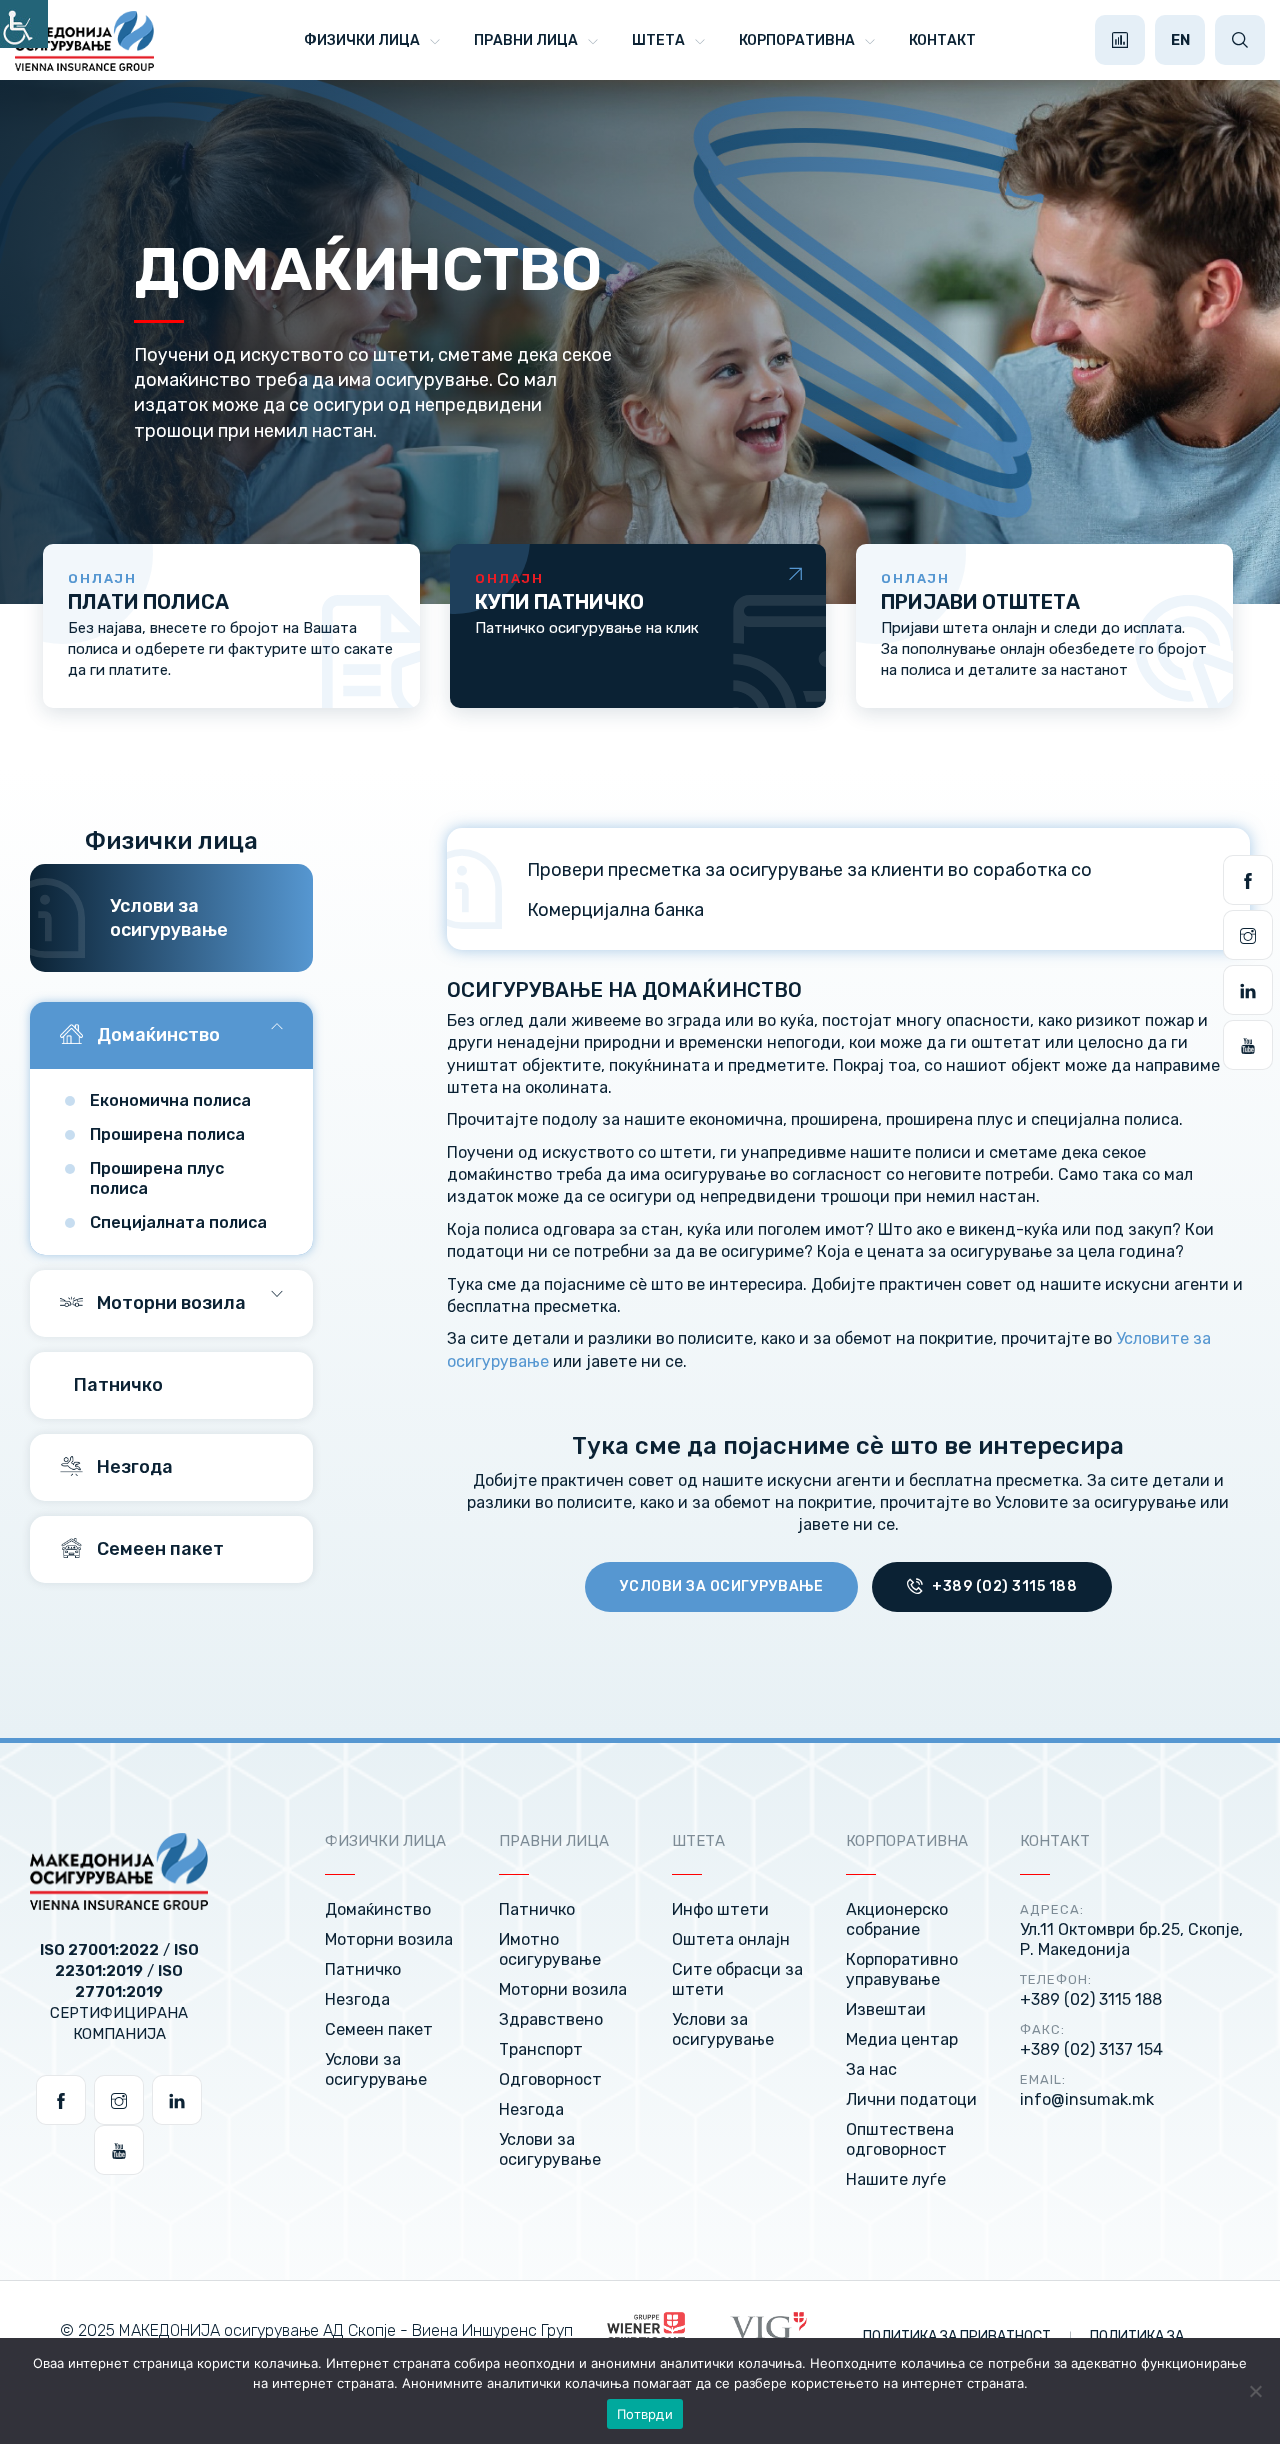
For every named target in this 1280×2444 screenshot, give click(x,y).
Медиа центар (902, 2039)
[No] (1255, 2391)
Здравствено (551, 2019)
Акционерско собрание (897, 1919)
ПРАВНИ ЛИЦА (526, 40)
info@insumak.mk (1087, 2099)
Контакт (942, 40)
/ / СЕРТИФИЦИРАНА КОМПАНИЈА (119, 1992)
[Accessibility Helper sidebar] (24, 24)
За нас (871, 2069)
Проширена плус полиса (157, 1178)
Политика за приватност (958, 2336)
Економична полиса (170, 1100)
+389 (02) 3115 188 (1003, 1586)
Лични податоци (911, 2099)
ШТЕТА (658, 40)
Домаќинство (156, 1035)
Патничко (116, 1385)
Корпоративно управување (902, 1969)
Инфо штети (720, 1909)
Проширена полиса (167, 1134)
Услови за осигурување (722, 1586)
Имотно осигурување (550, 1949)
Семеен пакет (158, 1549)
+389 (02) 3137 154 (1091, 2049)
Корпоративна (797, 40)
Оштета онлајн (731, 1939)
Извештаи (886, 2009)
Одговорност (550, 2079)
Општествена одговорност (900, 2139)
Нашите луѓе (896, 2179)
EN (1180, 40)
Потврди (645, 2414)
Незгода (133, 1467)
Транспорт (541, 2049)
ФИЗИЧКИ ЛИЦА (362, 40)
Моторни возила (169, 1303)
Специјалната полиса (178, 1222)
